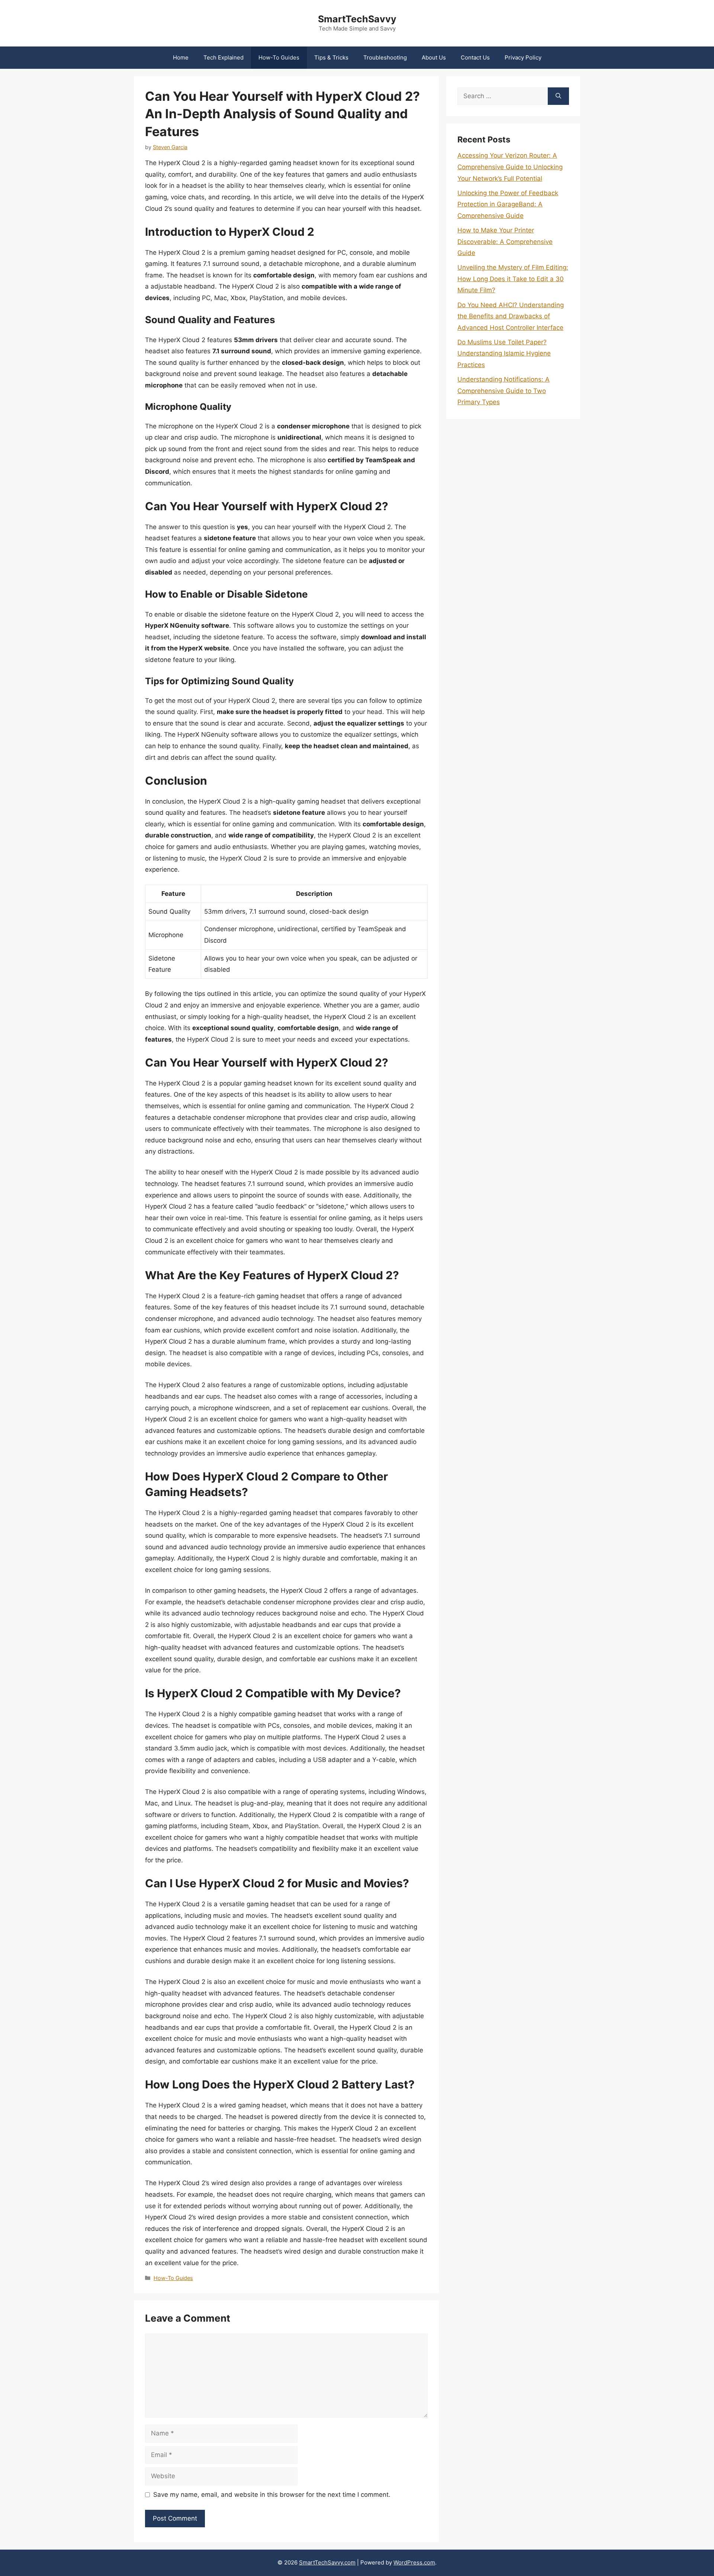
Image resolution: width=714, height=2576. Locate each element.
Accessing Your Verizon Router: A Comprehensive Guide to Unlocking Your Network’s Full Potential (510, 167)
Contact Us (475, 57)
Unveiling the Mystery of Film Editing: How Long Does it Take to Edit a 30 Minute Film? (513, 279)
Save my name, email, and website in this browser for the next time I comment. (272, 2495)
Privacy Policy (523, 57)
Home (181, 57)
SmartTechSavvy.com (327, 2562)
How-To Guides (279, 57)
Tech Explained (223, 57)
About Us (434, 57)
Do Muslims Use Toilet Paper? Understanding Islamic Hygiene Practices (504, 353)
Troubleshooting (385, 57)
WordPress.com (414, 2562)
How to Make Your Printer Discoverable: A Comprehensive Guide (505, 242)
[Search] (558, 96)
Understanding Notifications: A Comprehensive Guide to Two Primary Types (504, 391)
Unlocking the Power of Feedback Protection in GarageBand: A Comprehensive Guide (508, 204)
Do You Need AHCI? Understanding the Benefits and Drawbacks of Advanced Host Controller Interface (511, 316)
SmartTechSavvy (357, 19)
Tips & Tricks (331, 57)
